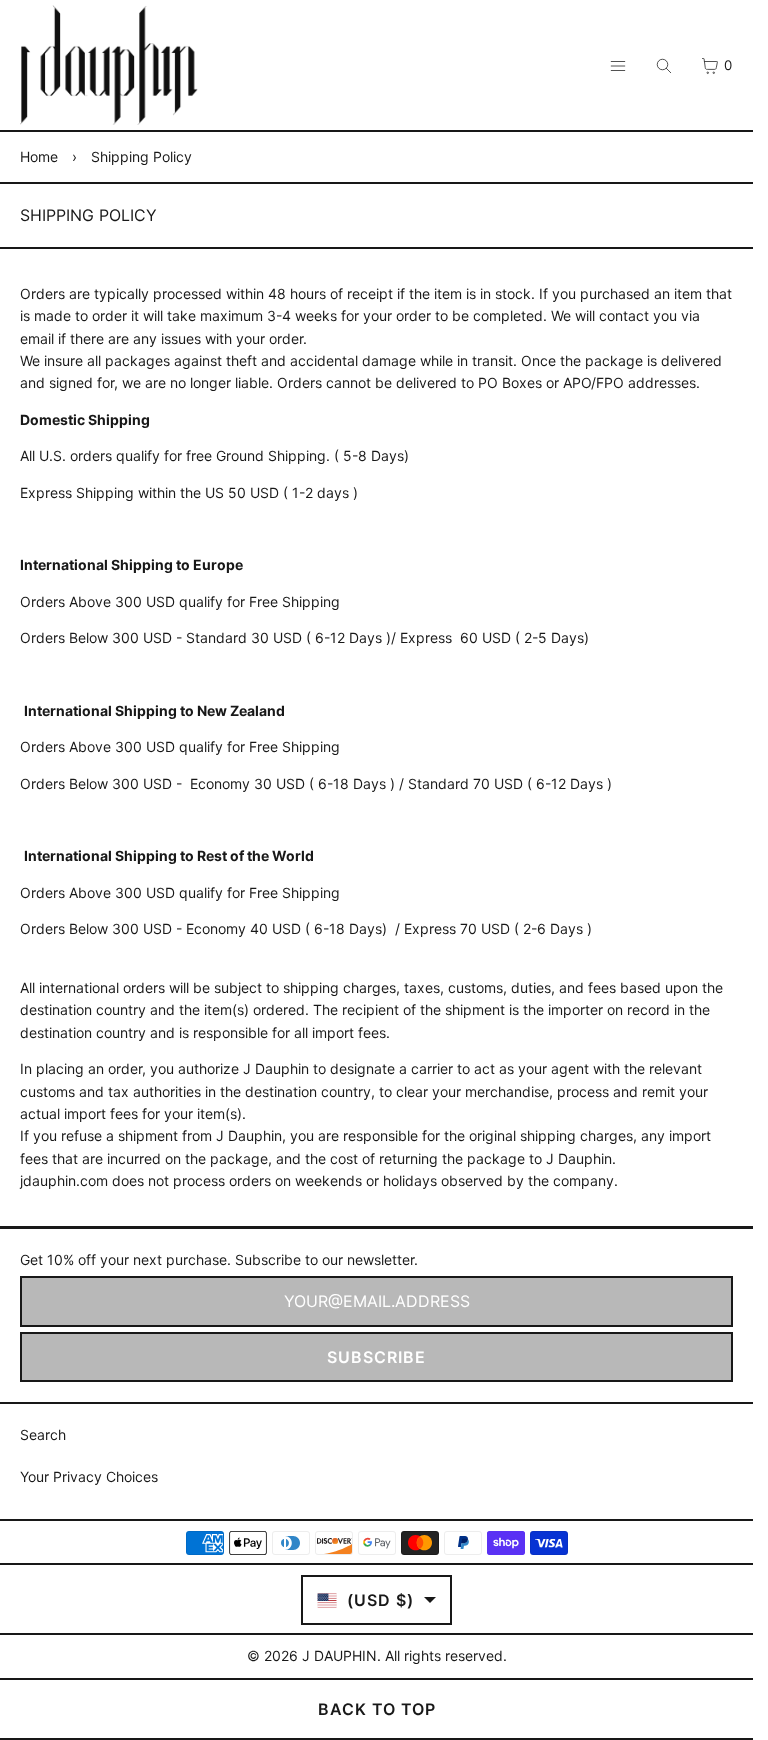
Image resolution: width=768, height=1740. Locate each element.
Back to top (377, 1709)
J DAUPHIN (339, 1655)
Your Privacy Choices (89, 1476)
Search (43, 1434)
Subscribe (376, 1357)
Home (39, 156)
